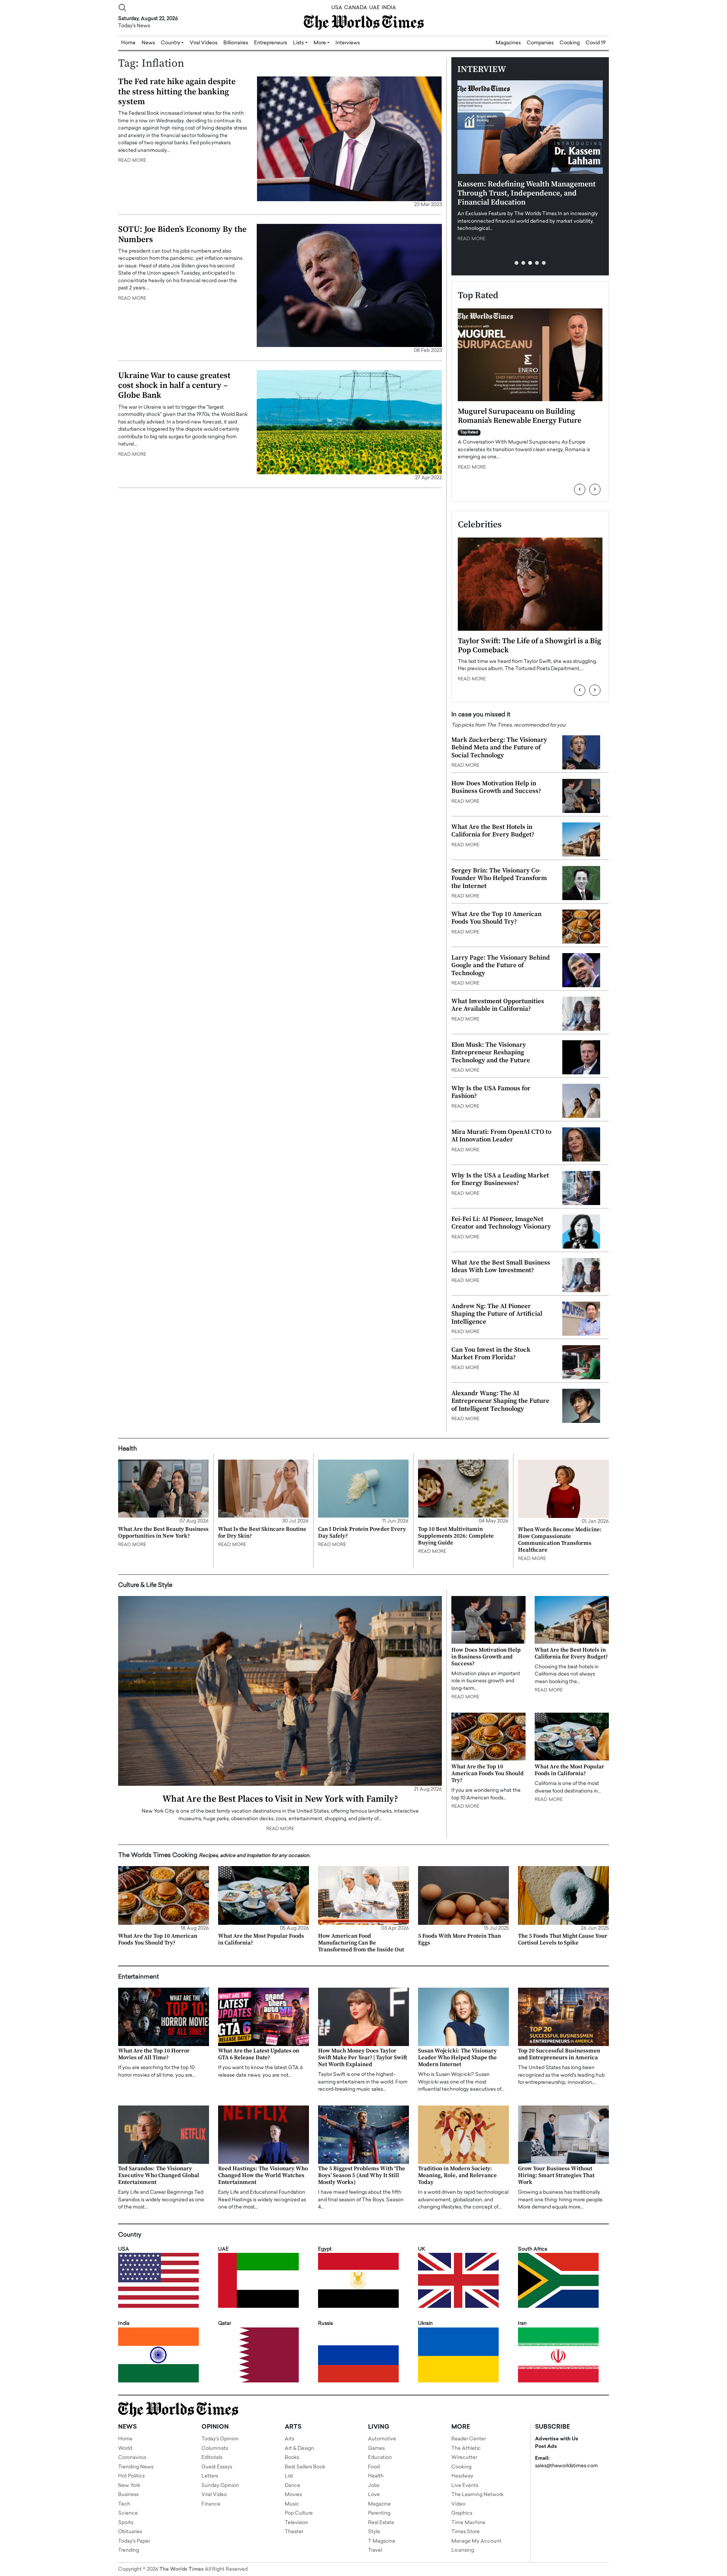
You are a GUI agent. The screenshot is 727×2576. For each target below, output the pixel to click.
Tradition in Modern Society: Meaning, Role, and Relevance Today (457, 2175)
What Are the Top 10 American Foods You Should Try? (496, 918)
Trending (129, 2550)
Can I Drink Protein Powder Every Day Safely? (362, 1533)
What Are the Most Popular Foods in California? (569, 1770)
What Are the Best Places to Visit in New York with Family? (280, 1799)
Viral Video (214, 2495)
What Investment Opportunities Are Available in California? (498, 1005)
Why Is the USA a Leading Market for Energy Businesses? (500, 1179)
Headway (462, 2476)
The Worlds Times (182, 2569)
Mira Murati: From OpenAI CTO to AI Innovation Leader (501, 1136)
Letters (210, 2476)
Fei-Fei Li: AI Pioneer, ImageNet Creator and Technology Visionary (501, 1223)
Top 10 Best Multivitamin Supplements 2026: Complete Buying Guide (456, 1536)
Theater (294, 2532)
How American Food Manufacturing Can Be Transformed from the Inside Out (361, 1943)
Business (128, 2495)
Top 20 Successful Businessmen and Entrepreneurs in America (559, 2054)
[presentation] (580, 489)
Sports (126, 2523)
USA (337, 8)
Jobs (374, 2486)
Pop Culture (299, 2513)
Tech (124, 2504)
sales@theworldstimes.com (566, 2466)
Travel (375, 2550)
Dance (293, 2486)
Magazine (379, 2504)
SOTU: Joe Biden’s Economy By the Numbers (182, 234)
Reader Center (469, 2439)
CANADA (356, 8)
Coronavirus (132, 2458)
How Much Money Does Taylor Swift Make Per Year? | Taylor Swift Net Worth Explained (363, 2058)
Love (374, 2495)
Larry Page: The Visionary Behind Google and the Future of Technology (501, 965)
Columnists (215, 2449)
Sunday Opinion (220, 2486)
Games (376, 2449)
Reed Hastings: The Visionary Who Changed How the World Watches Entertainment (263, 2175)
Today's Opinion (220, 2439)
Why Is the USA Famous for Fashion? (491, 1092)
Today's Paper (134, 2541)
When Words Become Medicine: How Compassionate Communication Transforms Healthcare (560, 1540)
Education (380, 2458)
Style (374, 2532)
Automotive (382, 2439)
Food (374, 2467)
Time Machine (468, 2523)
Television (296, 2523)
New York (129, 2486)
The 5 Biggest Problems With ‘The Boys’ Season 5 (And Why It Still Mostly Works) (362, 2175)
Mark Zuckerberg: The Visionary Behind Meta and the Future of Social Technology (499, 748)
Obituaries (130, 2532)
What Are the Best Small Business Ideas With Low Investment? (501, 1266)
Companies (540, 43)
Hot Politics (131, 2476)
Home (125, 2439)
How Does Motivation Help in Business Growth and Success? (496, 787)
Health (376, 2476)
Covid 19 (596, 43)
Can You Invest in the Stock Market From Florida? (491, 1354)
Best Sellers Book (305, 2467)
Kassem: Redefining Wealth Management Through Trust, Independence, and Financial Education (527, 193)
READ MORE (132, 161)
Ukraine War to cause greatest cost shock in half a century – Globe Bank (174, 386)
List (289, 2476)
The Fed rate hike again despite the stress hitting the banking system (177, 92)
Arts (289, 2439)
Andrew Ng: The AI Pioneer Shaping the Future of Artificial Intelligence (497, 1314)
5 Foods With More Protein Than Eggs (459, 1939)
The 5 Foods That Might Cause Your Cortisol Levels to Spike (563, 1939)
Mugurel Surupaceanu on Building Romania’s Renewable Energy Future (520, 416)
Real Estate (381, 2523)
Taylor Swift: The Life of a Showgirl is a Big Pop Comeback (530, 646)
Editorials (212, 2458)
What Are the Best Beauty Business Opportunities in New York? (163, 1533)
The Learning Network (477, 2495)
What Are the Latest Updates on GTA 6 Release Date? (259, 2054)
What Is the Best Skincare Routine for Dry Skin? (262, 1533)
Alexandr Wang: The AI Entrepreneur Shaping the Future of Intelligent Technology (500, 1401)
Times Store (466, 2532)
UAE (374, 8)
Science (128, 2513)
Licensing (463, 2550)
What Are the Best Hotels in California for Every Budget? (493, 831)
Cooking (570, 43)
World (125, 2449)
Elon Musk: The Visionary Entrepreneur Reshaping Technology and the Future (491, 1053)
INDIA (389, 8)
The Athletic (466, 2449)
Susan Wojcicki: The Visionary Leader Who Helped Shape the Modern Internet (457, 2058)
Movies (293, 2495)
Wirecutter (464, 2458)
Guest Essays (217, 2467)
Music (292, 2504)
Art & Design (299, 2449)
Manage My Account (476, 2541)
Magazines (508, 43)
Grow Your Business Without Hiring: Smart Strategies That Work (556, 2175)
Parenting (379, 2513)
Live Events (465, 2486)
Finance (211, 2504)
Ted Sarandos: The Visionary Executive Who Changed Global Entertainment (159, 2175)
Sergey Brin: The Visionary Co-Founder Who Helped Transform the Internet (499, 878)
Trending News (136, 2467)
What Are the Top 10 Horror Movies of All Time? (154, 2054)
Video (458, 2504)
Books (292, 2458)
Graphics (462, 2513)
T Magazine (382, 2541)
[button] (516, 263)
